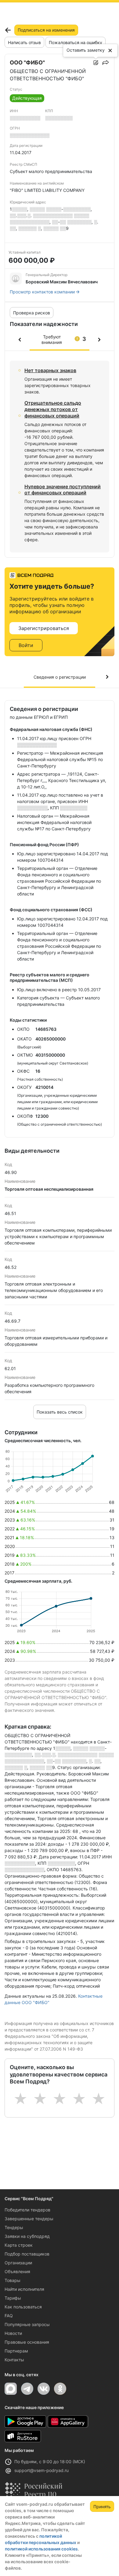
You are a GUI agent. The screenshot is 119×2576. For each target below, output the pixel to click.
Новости (13, 2333)
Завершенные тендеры (29, 2219)
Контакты (14, 2360)
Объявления (17, 2271)
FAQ (9, 2316)
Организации (18, 2263)
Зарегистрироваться (44, 628)
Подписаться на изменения (46, 30)
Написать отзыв (24, 42)
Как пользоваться (23, 2307)
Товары (13, 2280)
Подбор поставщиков (27, 2254)
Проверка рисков (32, 313)
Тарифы (13, 2298)
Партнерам (16, 2351)
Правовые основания (27, 2342)
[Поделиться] (106, 63)
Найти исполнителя (24, 2289)
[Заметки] (96, 63)
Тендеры (14, 2227)
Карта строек (19, 2245)
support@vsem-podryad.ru (41, 2470)
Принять (102, 2507)
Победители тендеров (27, 2210)
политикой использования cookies (41, 2549)
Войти (26, 645)
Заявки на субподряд (27, 2236)
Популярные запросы (27, 2324)
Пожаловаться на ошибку (76, 42)
